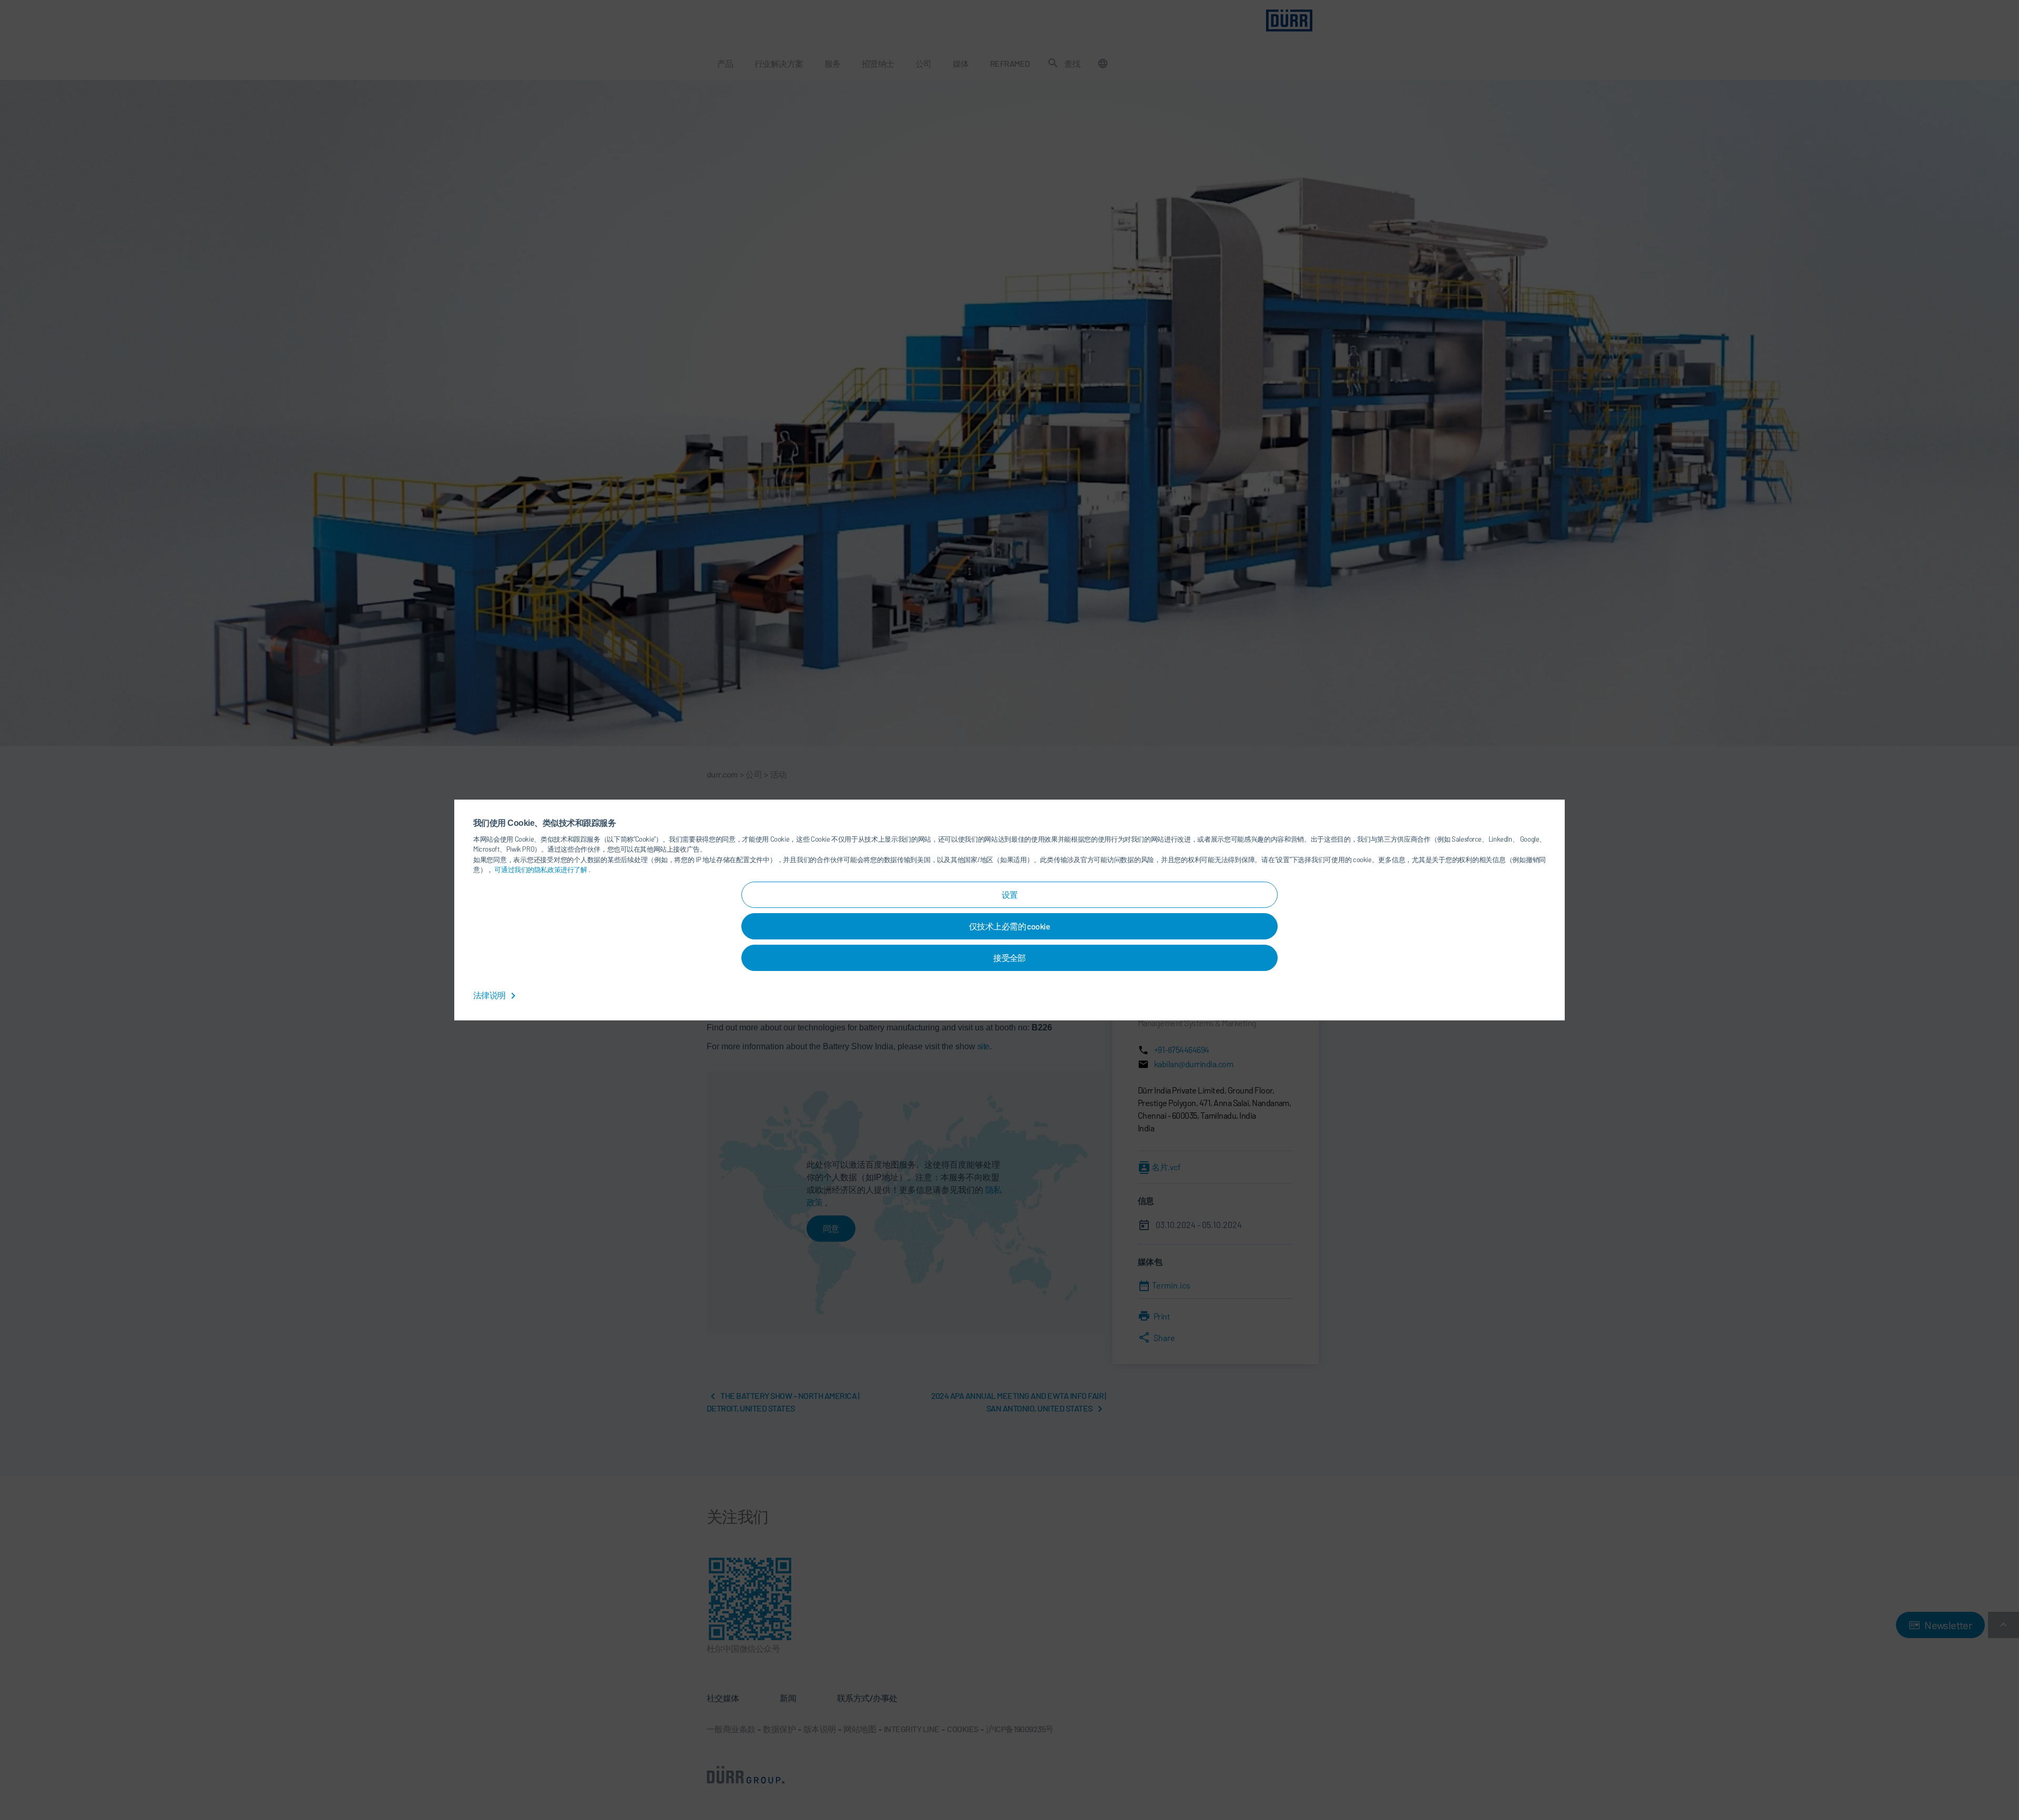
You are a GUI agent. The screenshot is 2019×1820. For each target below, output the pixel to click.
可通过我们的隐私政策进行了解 (541, 870)
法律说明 (490, 995)
